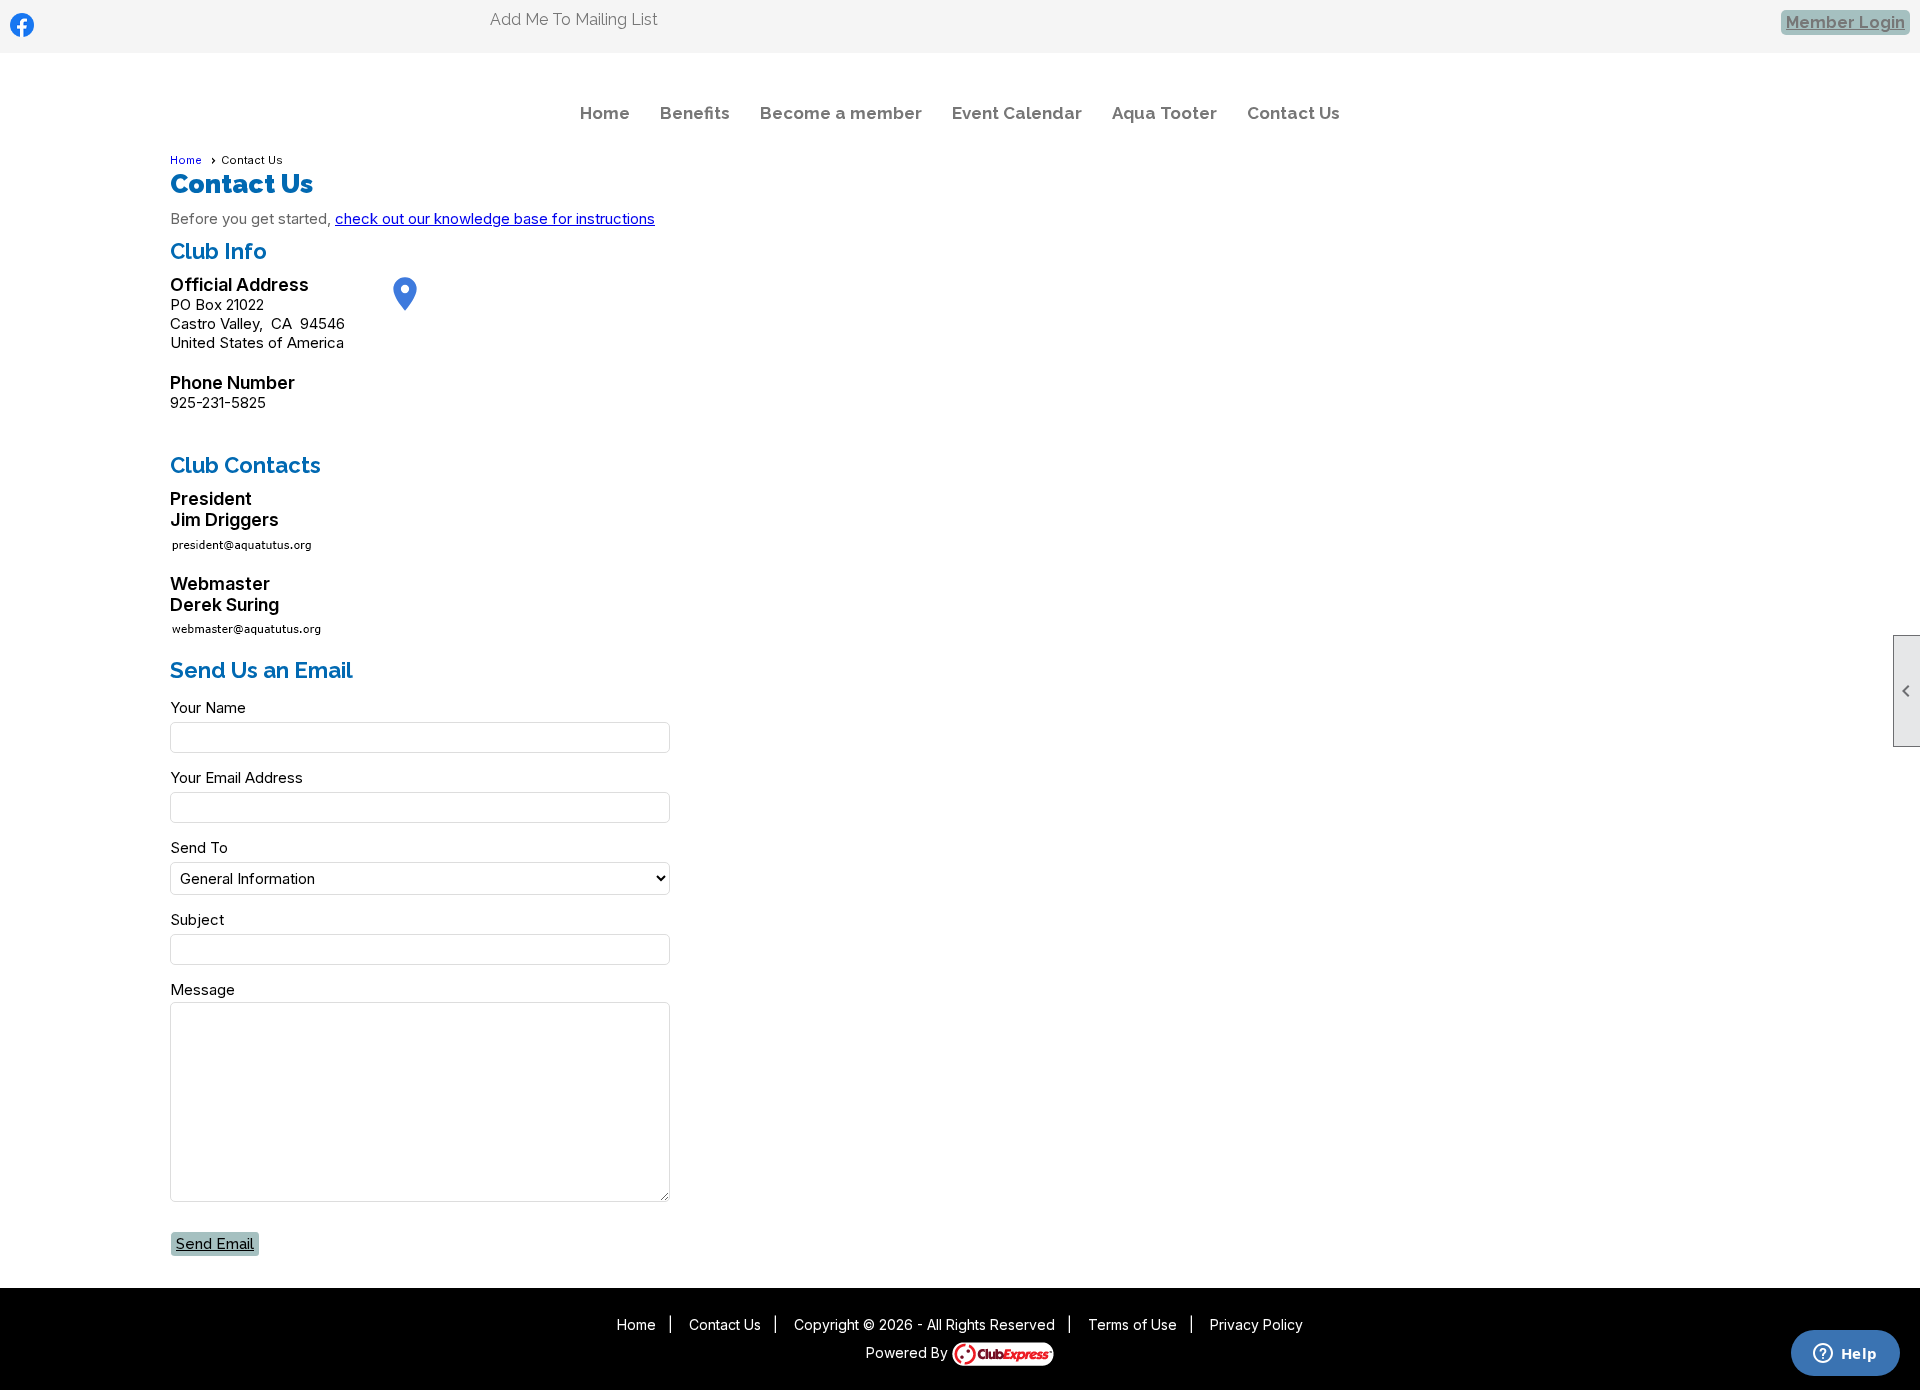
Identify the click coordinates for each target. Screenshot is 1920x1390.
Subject (197, 919)
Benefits (695, 113)
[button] (215, 1244)
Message (202, 989)
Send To (199, 847)
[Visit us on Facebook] (22, 25)
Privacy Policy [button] (1256, 1324)
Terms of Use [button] (1132, 1324)
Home (605, 113)
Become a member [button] (841, 113)
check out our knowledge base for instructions (495, 218)
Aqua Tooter (1164, 113)
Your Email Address (236, 777)
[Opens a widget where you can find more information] (1845, 1355)
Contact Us (1293, 113)
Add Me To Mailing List (574, 19)
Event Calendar (1017, 113)
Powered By (909, 1352)
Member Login (1845, 22)
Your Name (208, 707)
